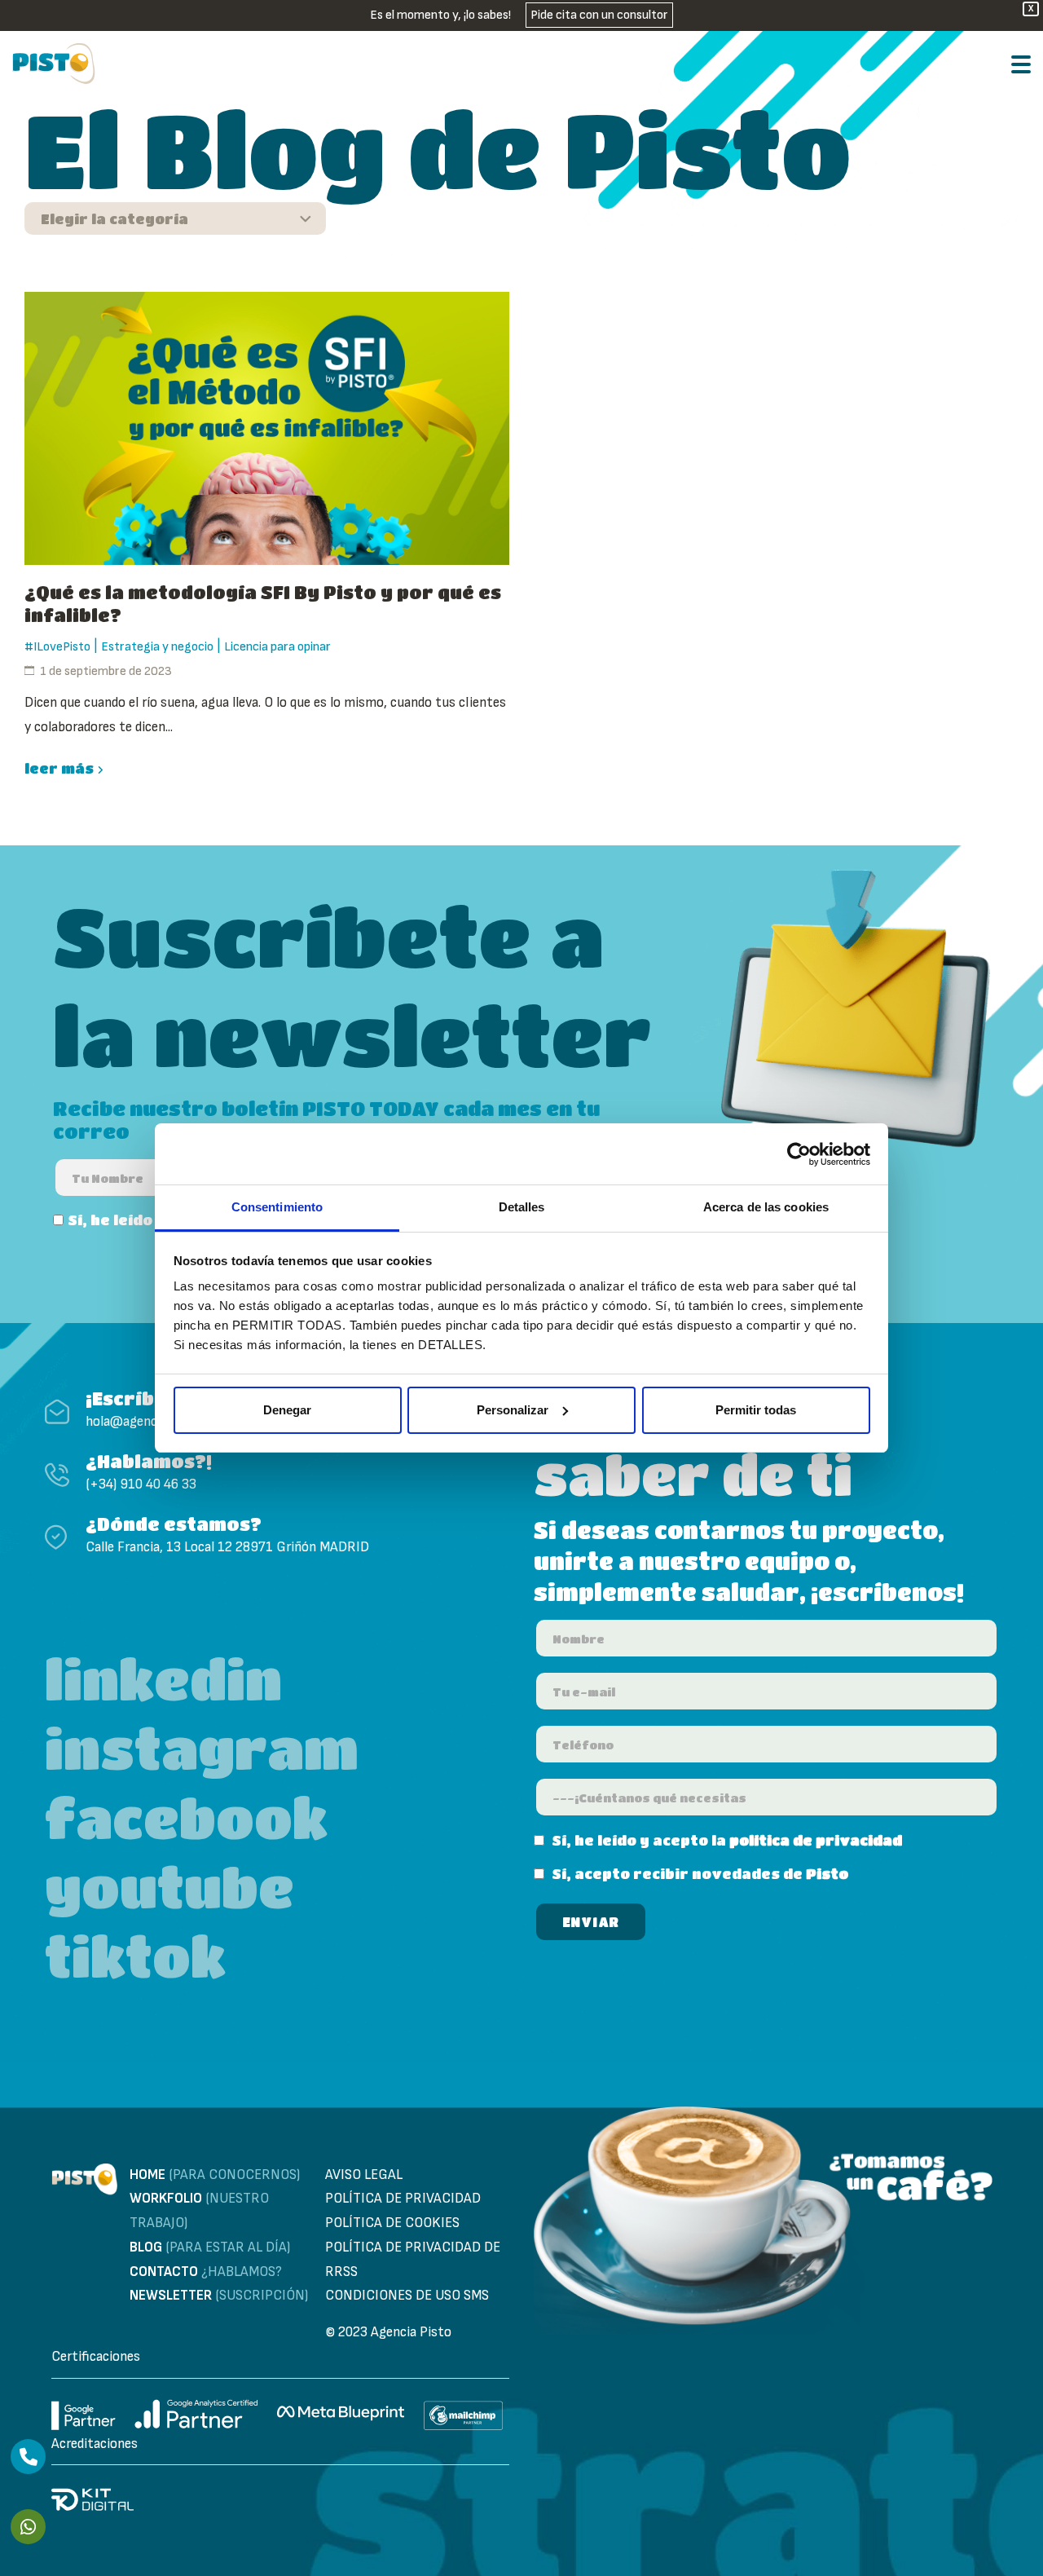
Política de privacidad (403, 2199)
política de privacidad (816, 1840)
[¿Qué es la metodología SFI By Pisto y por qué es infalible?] (267, 428)
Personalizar (513, 1410)
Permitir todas (756, 1410)
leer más (59, 768)
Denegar (287, 1410)
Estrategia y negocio (157, 647)
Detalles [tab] (522, 1207)
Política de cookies (392, 2223)
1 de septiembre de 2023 (106, 671)
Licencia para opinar (277, 647)
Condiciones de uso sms (407, 2296)
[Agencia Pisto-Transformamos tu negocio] (54, 64)
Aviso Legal (364, 2175)
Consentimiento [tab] (277, 1207)
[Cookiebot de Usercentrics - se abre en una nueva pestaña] (799, 1154)
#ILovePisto (57, 647)
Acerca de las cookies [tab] (766, 1207)
